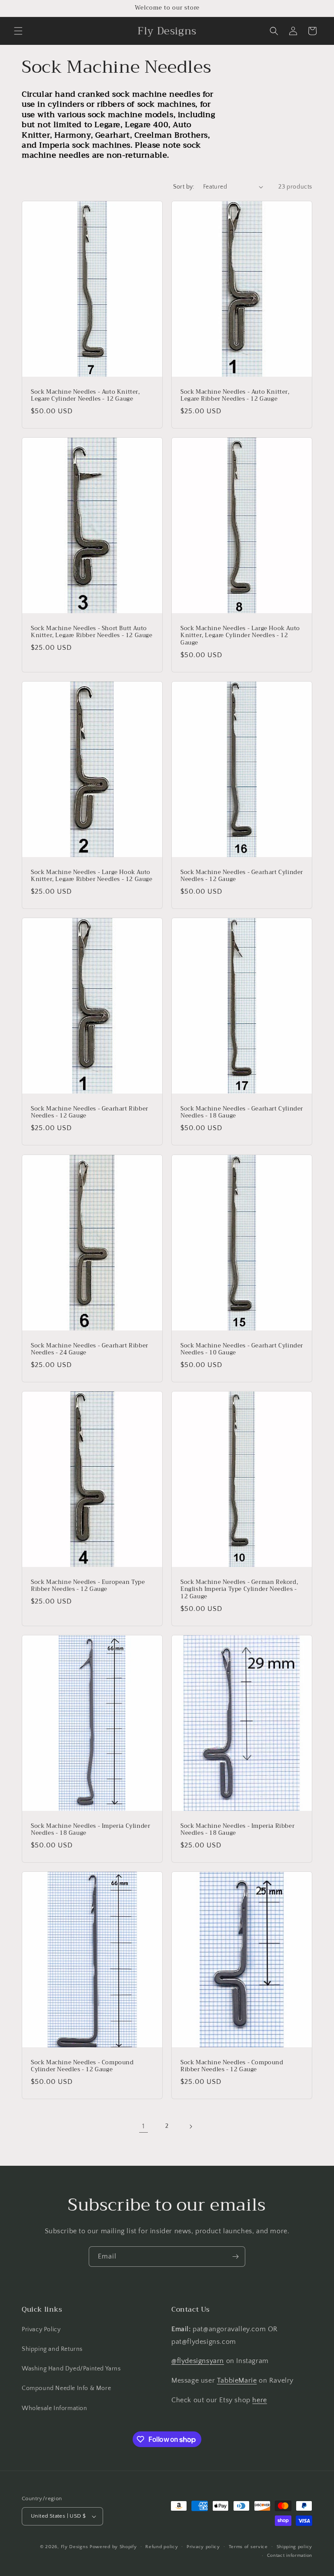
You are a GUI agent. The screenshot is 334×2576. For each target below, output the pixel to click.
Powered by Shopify (113, 2547)
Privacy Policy (41, 2330)
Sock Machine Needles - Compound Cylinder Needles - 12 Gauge (82, 2066)
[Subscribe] (235, 2257)
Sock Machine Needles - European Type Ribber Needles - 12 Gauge (88, 1586)
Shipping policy (295, 2547)
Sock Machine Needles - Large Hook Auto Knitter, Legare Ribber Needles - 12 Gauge (92, 876)
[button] (18, 31)
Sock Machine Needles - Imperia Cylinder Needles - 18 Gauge (90, 1830)
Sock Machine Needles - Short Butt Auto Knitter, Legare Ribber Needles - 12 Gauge (92, 632)
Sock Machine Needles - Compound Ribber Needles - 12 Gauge (232, 2066)
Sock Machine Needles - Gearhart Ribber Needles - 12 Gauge (90, 1113)
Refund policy (162, 2547)
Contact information (290, 2556)
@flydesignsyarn (198, 2361)
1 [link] (144, 2126)
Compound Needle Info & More (66, 2388)
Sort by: (184, 187)
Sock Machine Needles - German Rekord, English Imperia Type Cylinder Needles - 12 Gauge (239, 1590)
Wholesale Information (55, 2408)
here (259, 2400)
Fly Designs (75, 2547)
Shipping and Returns (52, 2349)
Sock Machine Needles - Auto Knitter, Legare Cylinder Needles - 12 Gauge (85, 395)
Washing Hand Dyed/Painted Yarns (71, 2369)
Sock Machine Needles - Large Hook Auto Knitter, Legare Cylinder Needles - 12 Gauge (240, 636)
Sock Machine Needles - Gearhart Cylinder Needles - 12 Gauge (242, 876)
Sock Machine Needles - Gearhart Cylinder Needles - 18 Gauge (242, 1113)
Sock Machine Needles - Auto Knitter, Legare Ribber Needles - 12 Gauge (235, 395)
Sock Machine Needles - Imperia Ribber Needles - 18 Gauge (237, 1830)
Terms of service (248, 2547)
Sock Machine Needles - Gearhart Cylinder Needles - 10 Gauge (242, 1349)
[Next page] (190, 2127)
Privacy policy (203, 2547)
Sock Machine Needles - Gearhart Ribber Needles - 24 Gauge (90, 1349)
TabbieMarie (237, 2380)
